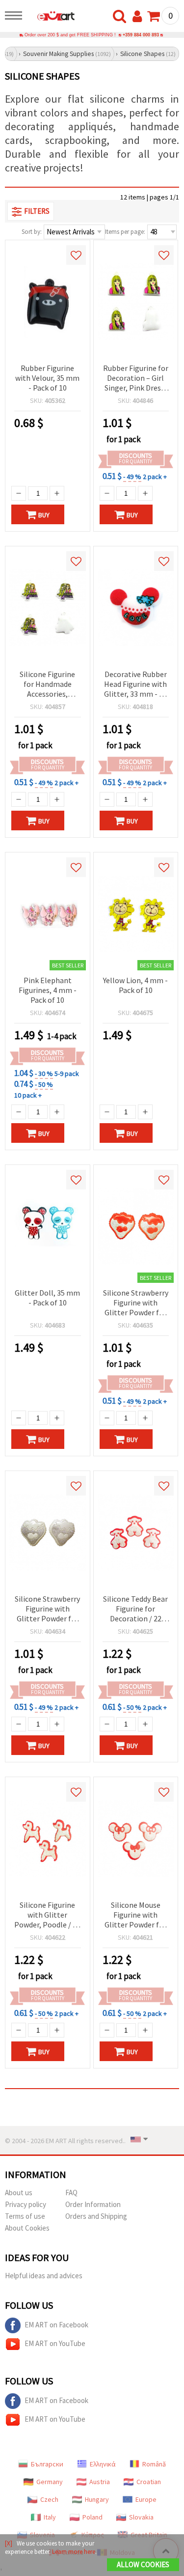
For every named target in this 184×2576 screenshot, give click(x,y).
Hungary (97, 2499)
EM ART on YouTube (55, 2343)
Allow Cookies (143, 2564)
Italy (50, 2517)
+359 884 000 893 (141, 35)
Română (154, 2464)
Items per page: (125, 232)
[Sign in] (139, 17)
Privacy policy (26, 2204)
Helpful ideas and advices (44, 2276)
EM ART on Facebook (56, 2325)
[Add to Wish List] (76, 255)
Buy (44, 515)
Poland (92, 2517)
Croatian (149, 2482)
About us (19, 2193)
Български (47, 2464)
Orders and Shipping (96, 2216)
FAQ (71, 2193)
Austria (100, 2482)
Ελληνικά (103, 2464)
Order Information (93, 2204)
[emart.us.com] (51, 17)
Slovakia (141, 2517)
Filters (37, 211)
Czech (49, 2499)
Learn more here (74, 2552)
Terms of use (25, 2216)
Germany (50, 2482)
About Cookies (27, 2228)
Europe (146, 2499)
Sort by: (32, 232)
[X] (9, 2543)
